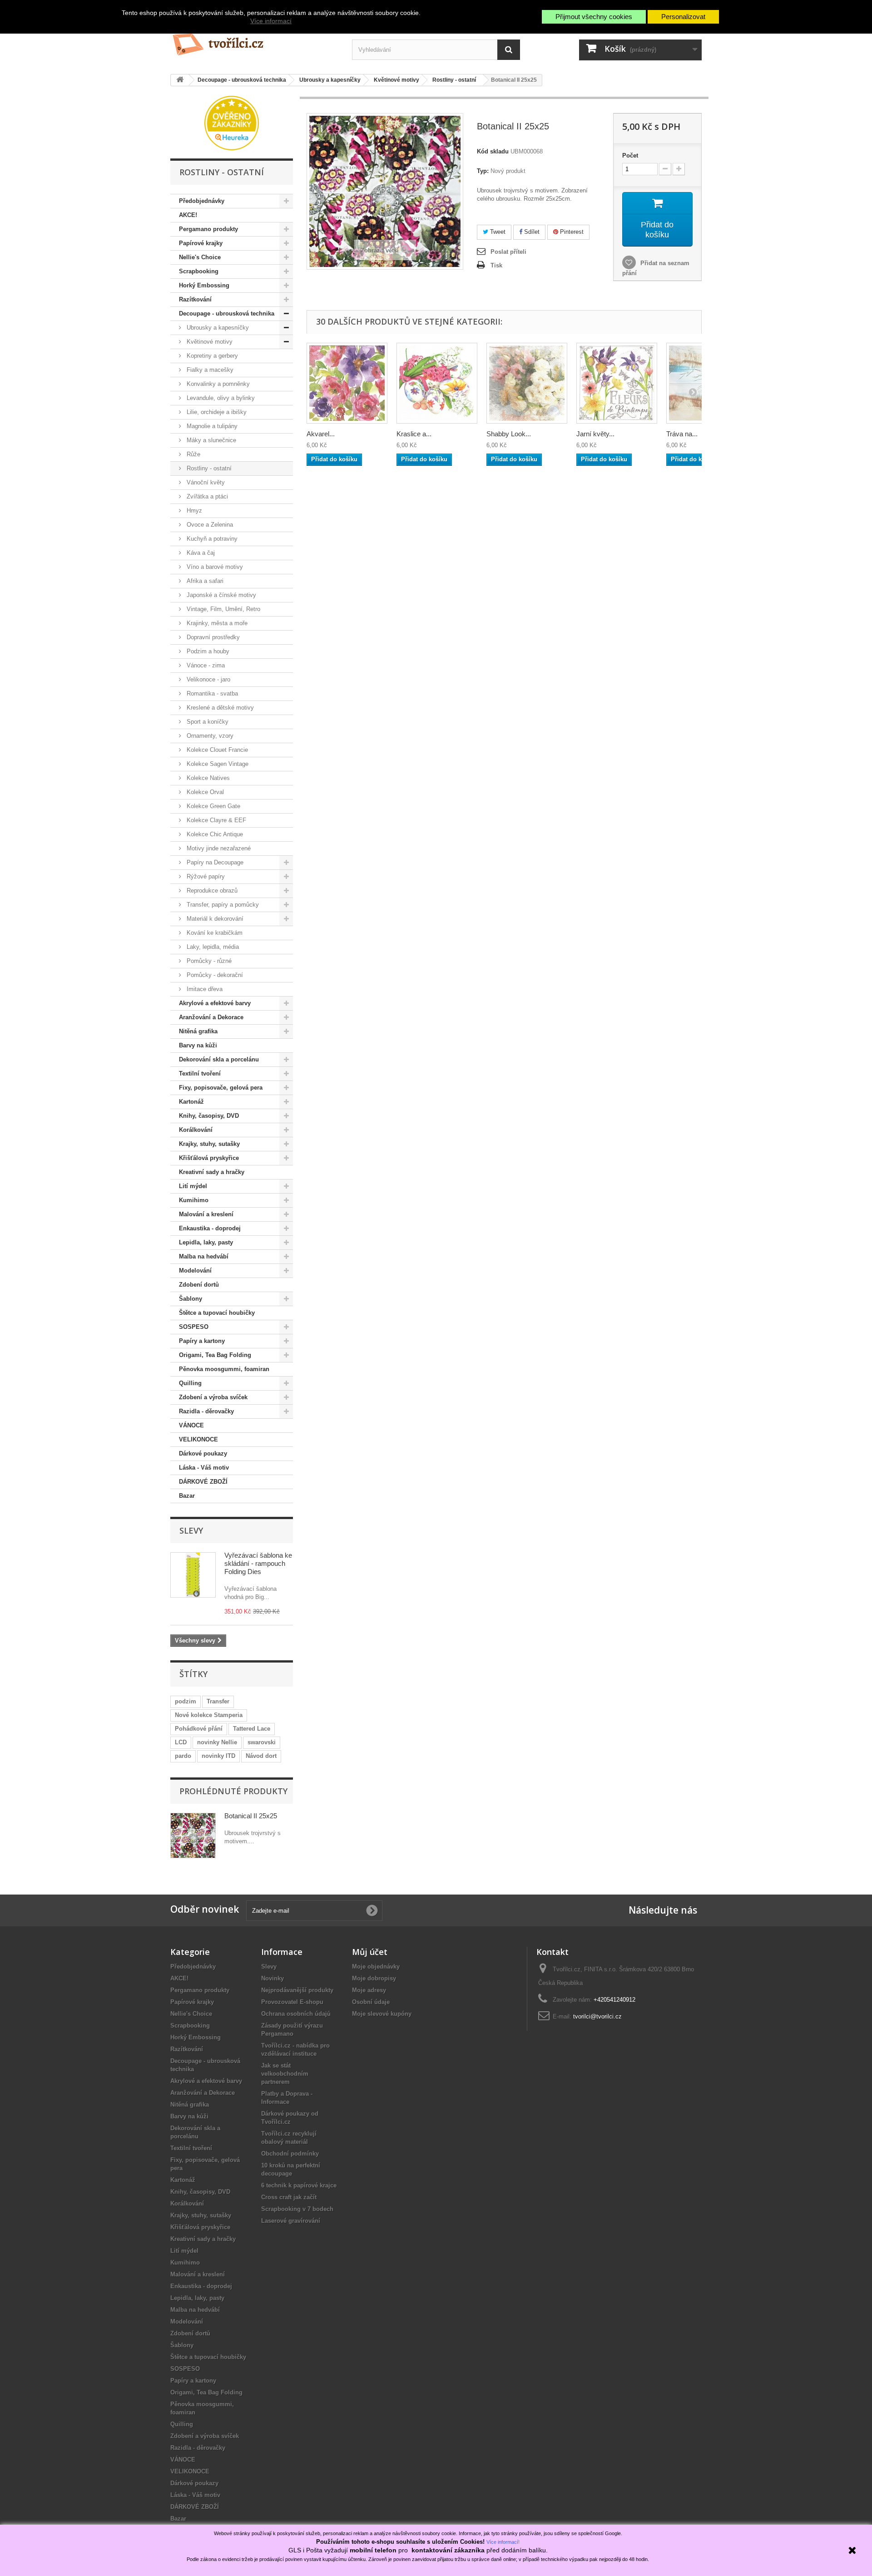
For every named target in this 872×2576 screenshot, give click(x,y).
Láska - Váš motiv (204, 1468)
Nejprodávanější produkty (297, 1990)
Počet (630, 155)
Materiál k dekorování (214, 919)
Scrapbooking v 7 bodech (297, 2209)
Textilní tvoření (200, 1073)
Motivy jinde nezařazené (218, 848)
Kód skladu (493, 151)
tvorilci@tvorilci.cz (597, 2016)
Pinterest (571, 232)
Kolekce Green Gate (213, 806)
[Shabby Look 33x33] (527, 383)
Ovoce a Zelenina (209, 525)
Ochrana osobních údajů (296, 2014)
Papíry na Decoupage (214, 862)
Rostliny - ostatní (208, 468)
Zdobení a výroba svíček (213, 1397)
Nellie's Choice (200, 257)
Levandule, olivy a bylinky (220, 398)
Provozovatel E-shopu (292, 2002)
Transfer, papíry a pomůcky (222, 905)
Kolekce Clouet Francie (216, 750)
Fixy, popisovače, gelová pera (221, 1088)
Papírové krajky (201, 243)
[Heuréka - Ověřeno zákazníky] (232, 122)
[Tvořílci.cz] (254, 41)
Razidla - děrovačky (206, 1411)
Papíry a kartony (202, 1341)
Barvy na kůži (198, 1045)
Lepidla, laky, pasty (206, 1242)
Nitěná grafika (198, 1031)
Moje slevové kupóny (382, 2014)
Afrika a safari (204, 581)
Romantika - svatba (211, 693)
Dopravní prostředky (212, 637)
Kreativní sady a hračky (212, 1172)
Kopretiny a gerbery (211, 356)
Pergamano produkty (208, 229)
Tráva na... (682, 434)
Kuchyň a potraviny (211, 539)
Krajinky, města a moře (216, 623)
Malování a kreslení (206, 1214)
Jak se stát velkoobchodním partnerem (285, 2074)
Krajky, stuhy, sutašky (209, 1144)
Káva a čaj (200, 553)
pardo (183, 1756)
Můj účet (370, 1952)
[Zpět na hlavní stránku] (180, 80)
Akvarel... (321, 434)
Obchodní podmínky (290, 2154)
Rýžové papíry (205, 876)
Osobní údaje (371, 2002)
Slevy (191, 1530)
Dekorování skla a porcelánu (219, 1059)
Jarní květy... (595, 434)
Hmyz (193, 511)
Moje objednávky (376, 1967)
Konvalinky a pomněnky (217, 384)
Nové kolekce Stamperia (209, 1715)
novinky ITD (218, 1756)
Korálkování (196, 1130)
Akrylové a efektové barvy (215, 1003)
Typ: (483, 171)
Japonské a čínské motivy (220, 595)
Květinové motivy (209, 342)
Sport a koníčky (207, 722)
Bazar (187, 1496)
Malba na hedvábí (204, 1256)
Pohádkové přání (199, 1729)
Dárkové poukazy (203, 1453)
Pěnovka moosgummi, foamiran (224, 1369)
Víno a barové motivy (214, 567)
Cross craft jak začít (289, 2197)
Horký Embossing (204, 285)
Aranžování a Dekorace (211, 1017)
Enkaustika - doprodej (210, 1228)
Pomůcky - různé (208, 961)
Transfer (218, 1701)
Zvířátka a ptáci (206, 496)
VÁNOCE (191, 1425)
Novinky (272, 1978)
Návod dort (261, 1756)
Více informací (271, 21)
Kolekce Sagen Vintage (217, 764)
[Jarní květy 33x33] (617, 383)
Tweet (497, 232)
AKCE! (188, 215)
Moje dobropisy (374, 1978)
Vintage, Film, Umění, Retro (223, 609)
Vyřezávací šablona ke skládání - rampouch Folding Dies (258, 1563)
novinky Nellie (217, 1742)
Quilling (190, 1383)
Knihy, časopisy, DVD (209, 1116)
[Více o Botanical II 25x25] (193, 1836)
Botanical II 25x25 (251, 1816)
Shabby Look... (509, 434)
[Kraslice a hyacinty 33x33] (437, 383)
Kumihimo (194, 1200)
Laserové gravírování (291, 2221)
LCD (181, 1742)
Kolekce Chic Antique (214, 834)
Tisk (496, 265)
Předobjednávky (202, 201)
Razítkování (195, 299)
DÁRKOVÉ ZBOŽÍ (203, 1482)
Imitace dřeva (204, 989)
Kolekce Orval (204, 792)
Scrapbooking (199, 271)
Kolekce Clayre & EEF (216, 820)
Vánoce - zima (205, 665)
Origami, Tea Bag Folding (215, 1355)
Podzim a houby (207, 651)
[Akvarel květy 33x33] (347, 383)
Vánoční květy (205, 482)
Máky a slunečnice (211, 440)
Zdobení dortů (199, 1285)
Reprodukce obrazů (211, 891)
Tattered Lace (252, 1729)
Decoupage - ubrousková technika (227, 313)
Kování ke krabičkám (214, 933)
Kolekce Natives (207, 778)
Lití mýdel (193, 1186)
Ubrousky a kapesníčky (217, 328)
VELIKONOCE (198, 1439)
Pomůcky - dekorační (214, 975)
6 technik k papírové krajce (299, 2185)
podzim (186, 1701)
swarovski (262, 1742)
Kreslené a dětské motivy (219, 708)
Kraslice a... (414, 434)
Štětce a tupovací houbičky (217, 1313)
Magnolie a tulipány (211, 426)
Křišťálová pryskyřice (209, 1158)
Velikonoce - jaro (208, 679)
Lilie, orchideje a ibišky (216, 412)
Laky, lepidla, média (212, 947)
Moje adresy (369, 1990)
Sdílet (531, 232)
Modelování (195, 1271)
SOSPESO (194, 1327)
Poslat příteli (508, 252)
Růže (193, 454)
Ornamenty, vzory (209, 736)
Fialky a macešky (209, 370)
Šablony (191, 1299)
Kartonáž (191, 1102)
